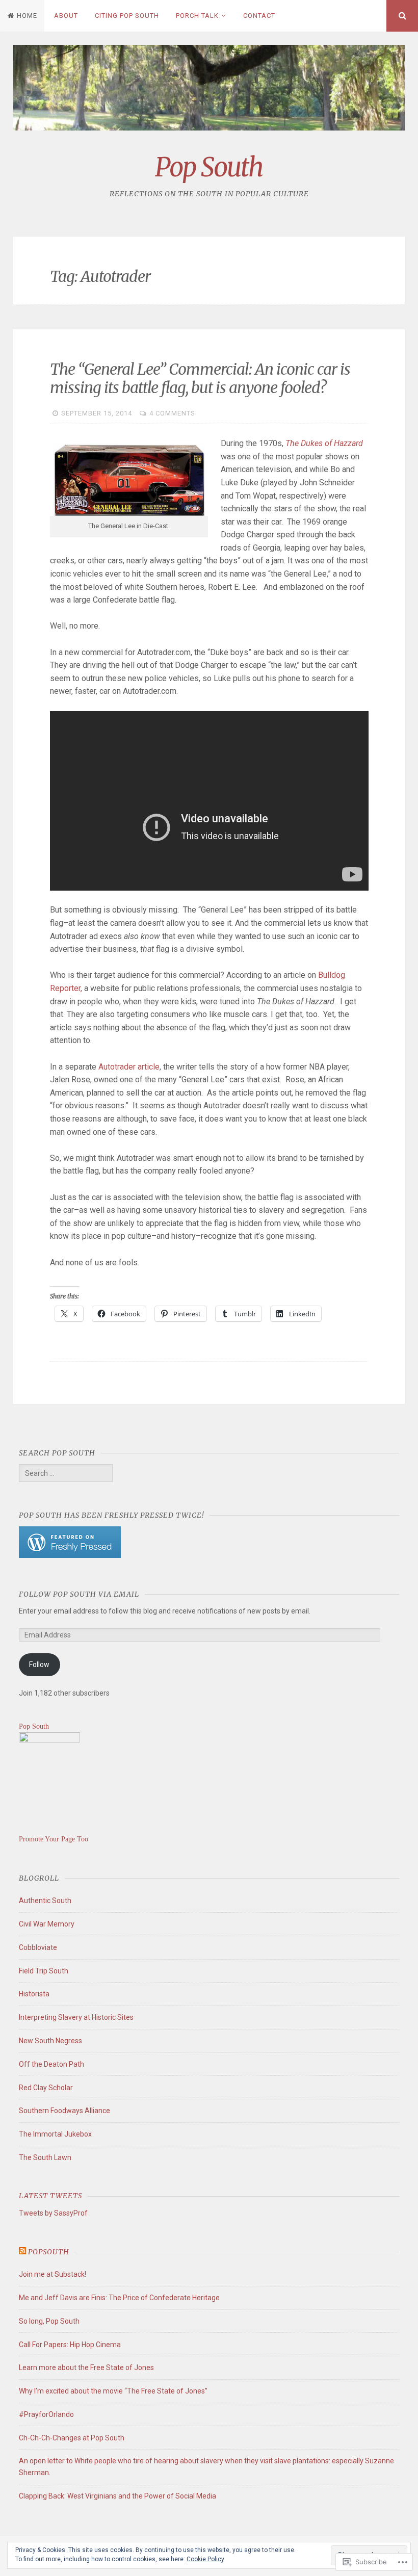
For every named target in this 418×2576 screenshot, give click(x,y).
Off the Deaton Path (51, 2064)
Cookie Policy (205, 2559)
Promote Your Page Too (54, 1839)
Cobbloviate (38, 1947)
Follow (39, 1664)
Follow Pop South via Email (79, 1594)
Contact (259, 16)
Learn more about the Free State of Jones (86, 2367)
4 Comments (172, 413)
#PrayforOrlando (46, 2414)
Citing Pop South (127, 16)
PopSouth (49, 2252)
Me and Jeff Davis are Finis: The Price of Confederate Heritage (119, 2298)
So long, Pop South (49, 2321)
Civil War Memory (47, 1924)
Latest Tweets (50, 2196)
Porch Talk (197, 16)
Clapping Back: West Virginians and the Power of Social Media (117, 2496)
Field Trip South (44, 1971)
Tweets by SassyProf (53, 2213)
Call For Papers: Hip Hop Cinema (70, 2345)
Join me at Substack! (53, 2274)
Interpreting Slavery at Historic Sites (76, 2017)
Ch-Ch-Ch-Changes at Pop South (72, 2438)
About (66, 16)
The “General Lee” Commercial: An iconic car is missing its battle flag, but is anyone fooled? (200, 378)
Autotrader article (129, 1067)
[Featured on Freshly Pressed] (70, 1555)
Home (27, 16)
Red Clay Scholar (46, 2088)
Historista (34, 1994)
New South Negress (50, 2041)
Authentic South (45, 1901)
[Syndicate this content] (22, 2252)
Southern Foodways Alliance (64, 2111)
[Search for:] (66, 1473)
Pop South (209, 167)
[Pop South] (49, 1740)
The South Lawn (45, 2157)
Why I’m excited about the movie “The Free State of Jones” (113, 2391)
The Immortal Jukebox (55, 2134)
